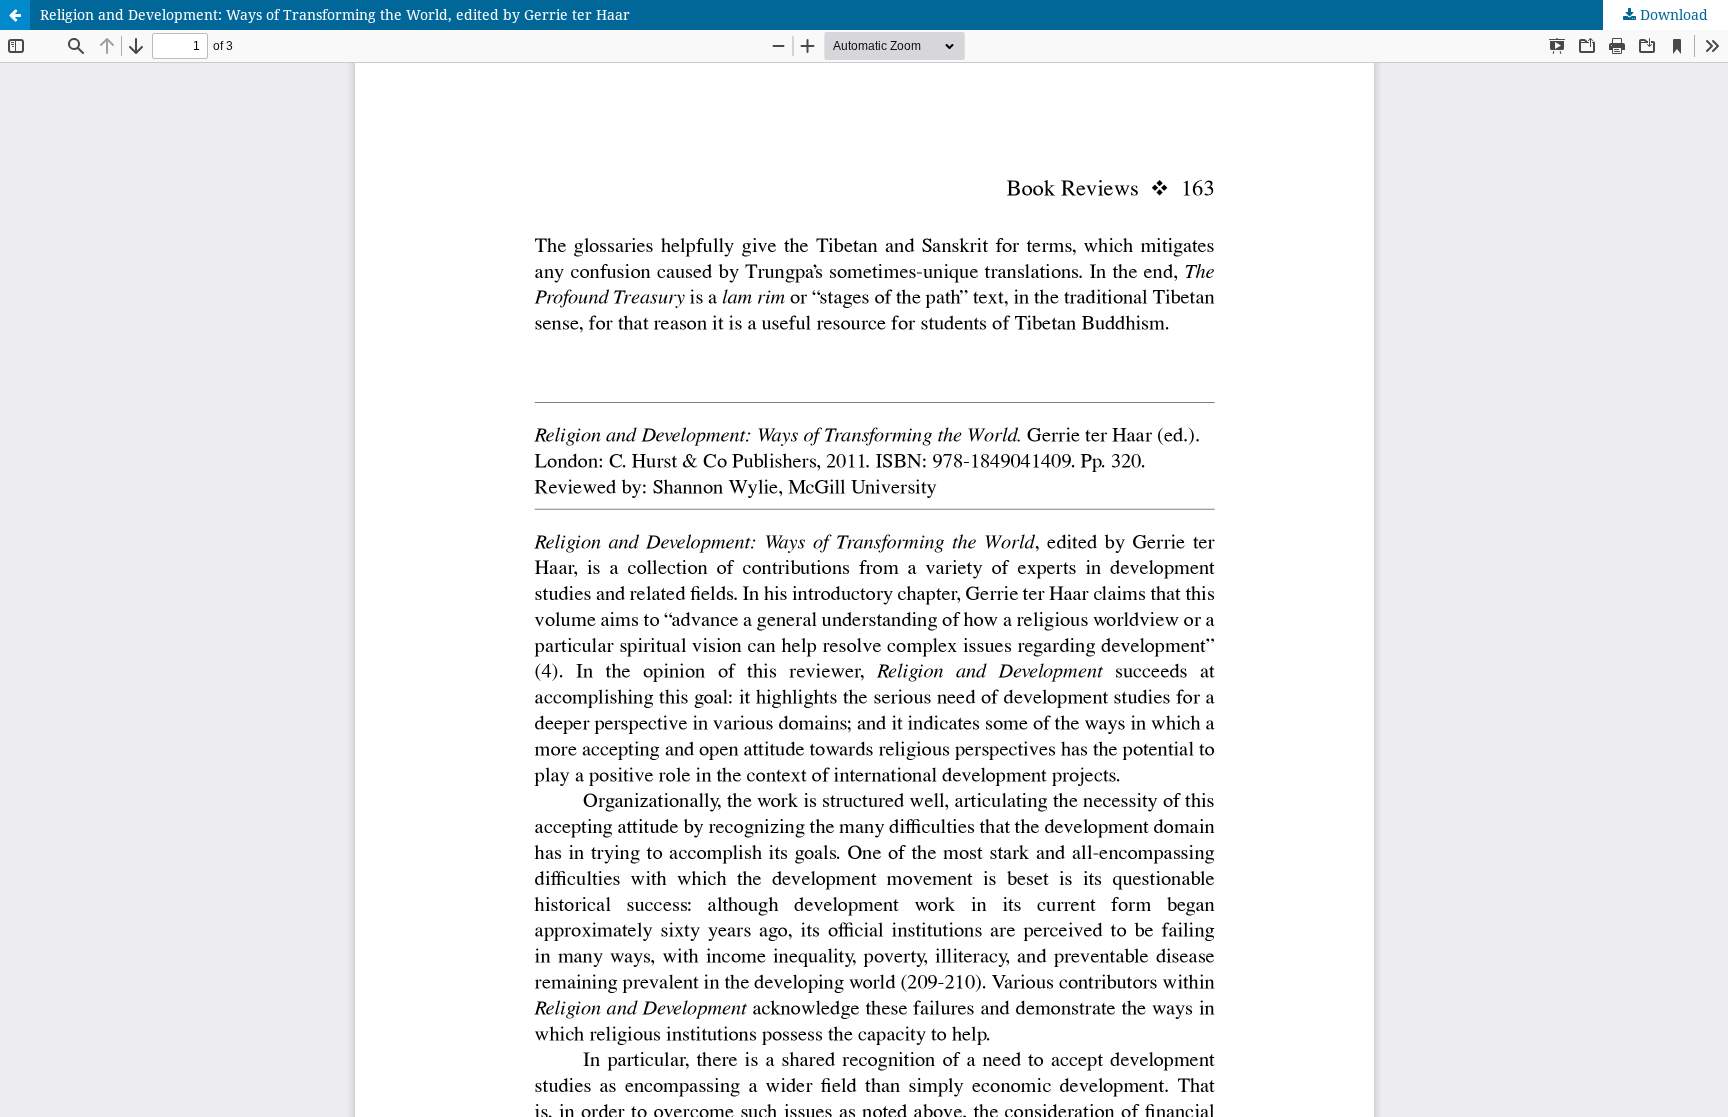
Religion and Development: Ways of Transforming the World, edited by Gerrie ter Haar (335, 14)
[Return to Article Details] (15, 15)
